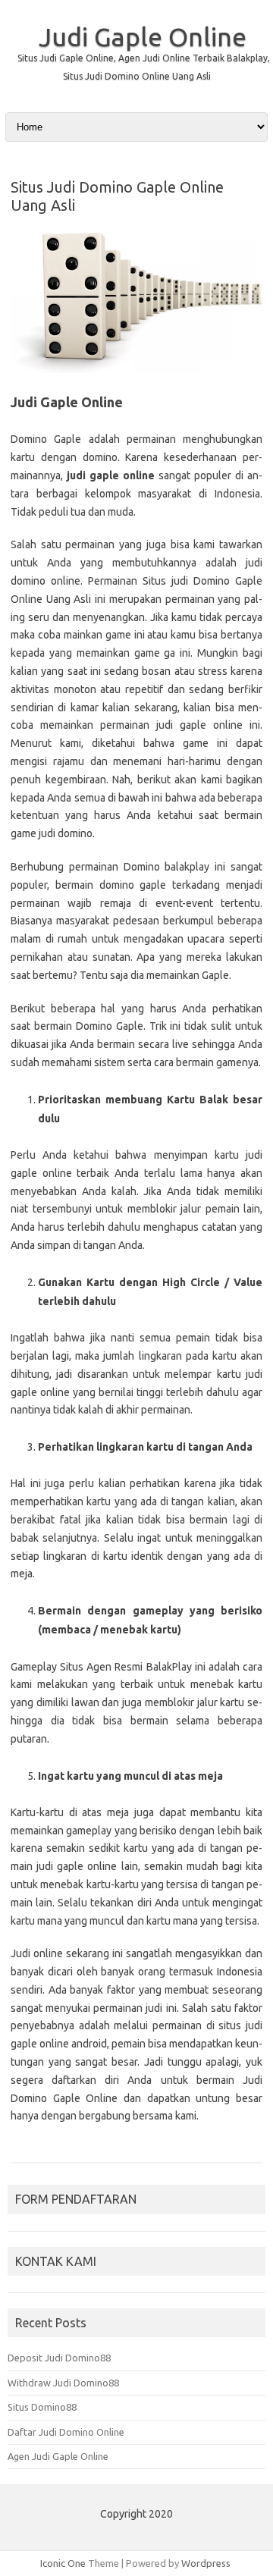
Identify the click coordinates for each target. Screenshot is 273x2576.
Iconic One (63, 2563)
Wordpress (206, 2563)
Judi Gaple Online (143, 36)
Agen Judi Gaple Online (58, 2456)
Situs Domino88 (42, 2407)
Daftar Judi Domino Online (66, 2432)
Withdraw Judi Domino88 (63, 2383)
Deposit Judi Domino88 (59, 2358)
